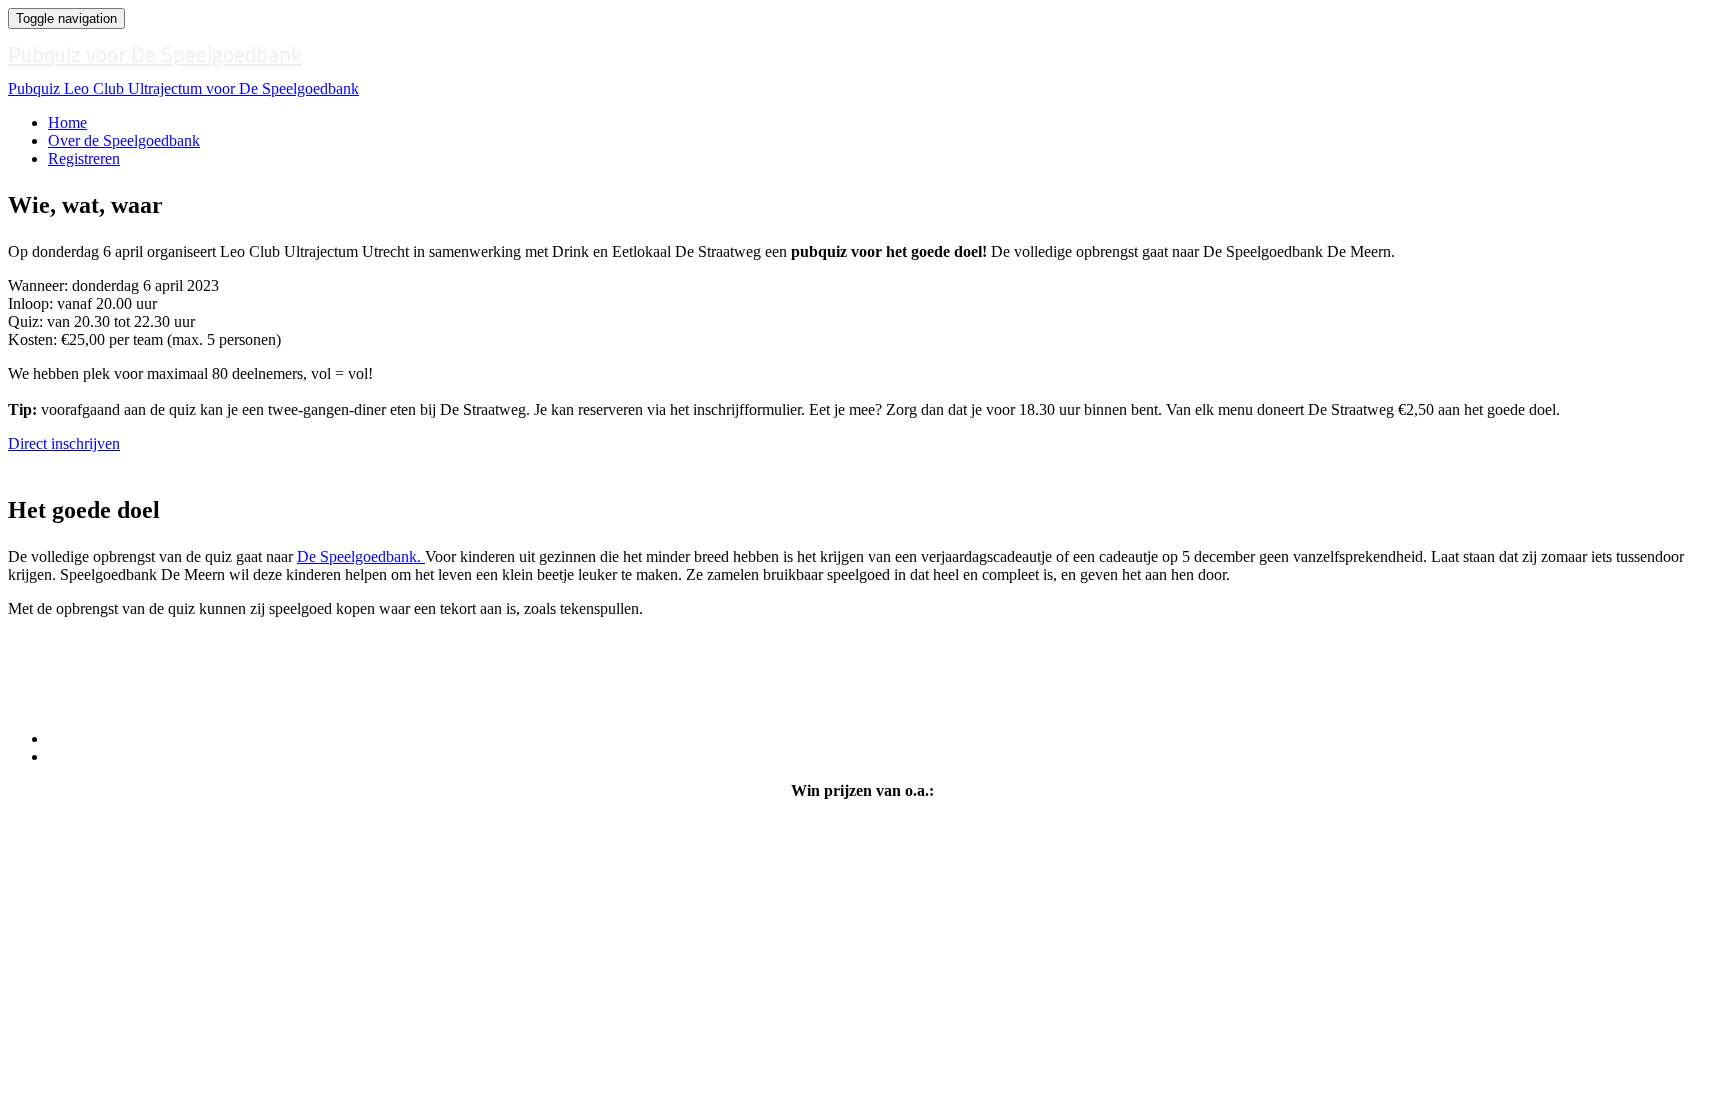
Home (67, 122)
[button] (64, 443)
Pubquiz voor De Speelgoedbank (155, 54)
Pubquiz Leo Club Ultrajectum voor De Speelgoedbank (183, 88)
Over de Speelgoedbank (124, 140)
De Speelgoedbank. (361, 556)
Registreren (84, 158)
